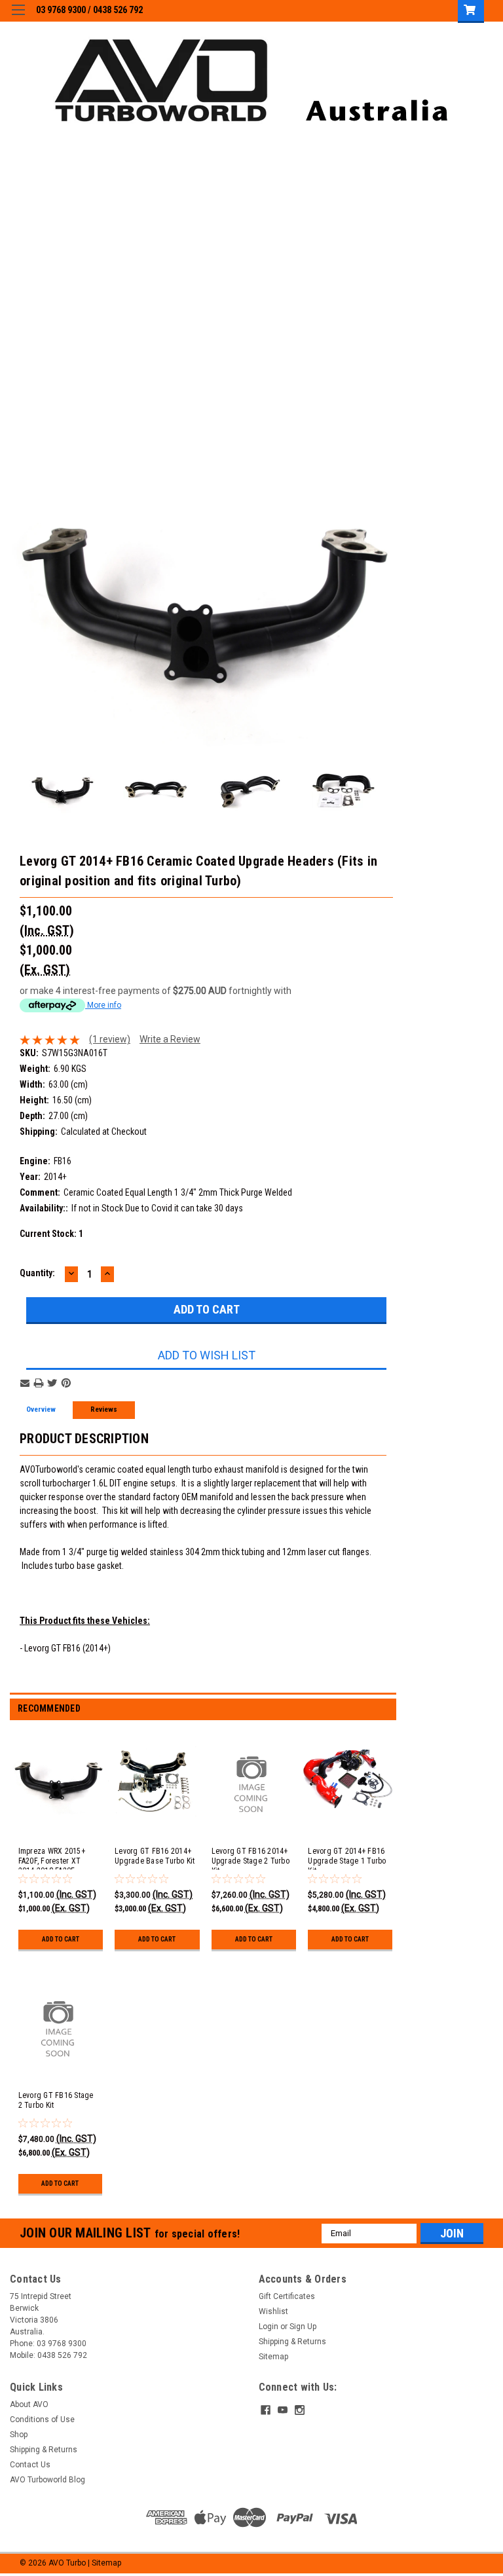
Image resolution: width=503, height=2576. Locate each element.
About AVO (29, 2404)
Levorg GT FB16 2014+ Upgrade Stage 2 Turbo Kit (251, 1861)
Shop (19, 2435)
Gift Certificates (287, 2296)
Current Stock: (51, 1234)
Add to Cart (61, 1939)
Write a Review (170, 1039)
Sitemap (273, 2357)
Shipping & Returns (292, 2342)
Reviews (104, 1409)
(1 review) (110, 1039)
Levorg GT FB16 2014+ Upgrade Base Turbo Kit (155, 1856)
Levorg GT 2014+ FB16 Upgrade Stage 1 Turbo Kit (347, 1861)
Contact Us (30, 2465)
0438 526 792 (118, 10)
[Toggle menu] (18, 18)
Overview (41, 1409)
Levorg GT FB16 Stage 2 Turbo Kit (56, 2100)
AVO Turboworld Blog (47, 2480)
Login (269, 2327)
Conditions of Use (42, 2420)
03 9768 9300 (61, 10)
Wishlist (273, 2311)
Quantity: (37, 1273)
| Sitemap (104, 2563)
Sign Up (303, 2327)
